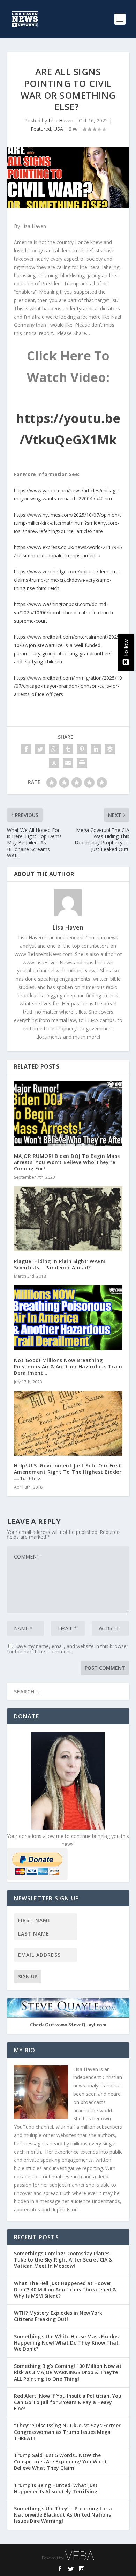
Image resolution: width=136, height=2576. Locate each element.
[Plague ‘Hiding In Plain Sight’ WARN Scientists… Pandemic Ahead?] (68, 1219)
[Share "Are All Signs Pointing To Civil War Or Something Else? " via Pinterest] (82, 749)
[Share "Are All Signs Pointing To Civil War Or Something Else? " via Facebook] (26, 749)
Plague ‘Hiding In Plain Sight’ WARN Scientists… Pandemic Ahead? (60, 1264)
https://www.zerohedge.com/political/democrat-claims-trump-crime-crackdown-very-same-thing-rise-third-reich (68, 580)
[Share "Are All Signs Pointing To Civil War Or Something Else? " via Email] (68, 763)
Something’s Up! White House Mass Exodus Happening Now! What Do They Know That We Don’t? (66, 2343)
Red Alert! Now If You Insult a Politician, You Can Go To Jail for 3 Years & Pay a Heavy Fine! (68, 2402)
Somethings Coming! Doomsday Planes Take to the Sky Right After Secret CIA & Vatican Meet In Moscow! (63, 2260)
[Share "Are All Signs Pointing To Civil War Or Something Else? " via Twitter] (40, 749)
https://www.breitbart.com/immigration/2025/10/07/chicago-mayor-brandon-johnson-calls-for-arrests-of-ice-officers (68, 686)
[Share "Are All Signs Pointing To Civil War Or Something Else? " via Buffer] (110, 749)
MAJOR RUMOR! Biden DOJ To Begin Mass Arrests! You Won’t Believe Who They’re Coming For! (67, 1162)
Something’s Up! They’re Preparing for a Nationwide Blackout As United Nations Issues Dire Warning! (63, 2515)
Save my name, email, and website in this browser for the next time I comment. (68, 1649)
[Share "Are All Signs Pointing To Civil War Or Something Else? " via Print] (82, 763)
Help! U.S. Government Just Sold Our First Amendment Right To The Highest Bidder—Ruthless (68, 1472)
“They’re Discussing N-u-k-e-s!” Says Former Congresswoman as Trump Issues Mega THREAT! (67, 2432)
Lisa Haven (61, 120)
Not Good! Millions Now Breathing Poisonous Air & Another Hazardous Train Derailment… (68, 1367)
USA (58, 129)
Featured (41, 129)
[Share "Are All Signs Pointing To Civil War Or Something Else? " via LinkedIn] (96, 749)
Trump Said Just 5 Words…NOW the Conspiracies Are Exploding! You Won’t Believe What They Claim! (61, 2461)
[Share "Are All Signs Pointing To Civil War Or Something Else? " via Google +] (54, 749)
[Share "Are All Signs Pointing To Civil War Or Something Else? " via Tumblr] (68, 749)
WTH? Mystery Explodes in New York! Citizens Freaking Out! (59, 2316)
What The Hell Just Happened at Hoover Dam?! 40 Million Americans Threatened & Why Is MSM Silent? (65, 2289)
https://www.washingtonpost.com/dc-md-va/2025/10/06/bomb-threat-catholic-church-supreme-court (64, 612)
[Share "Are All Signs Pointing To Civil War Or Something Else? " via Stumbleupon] (54, 763)
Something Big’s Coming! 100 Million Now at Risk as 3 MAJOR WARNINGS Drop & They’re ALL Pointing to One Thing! (68, 2372)
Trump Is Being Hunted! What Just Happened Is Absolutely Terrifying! (56, 2488)
